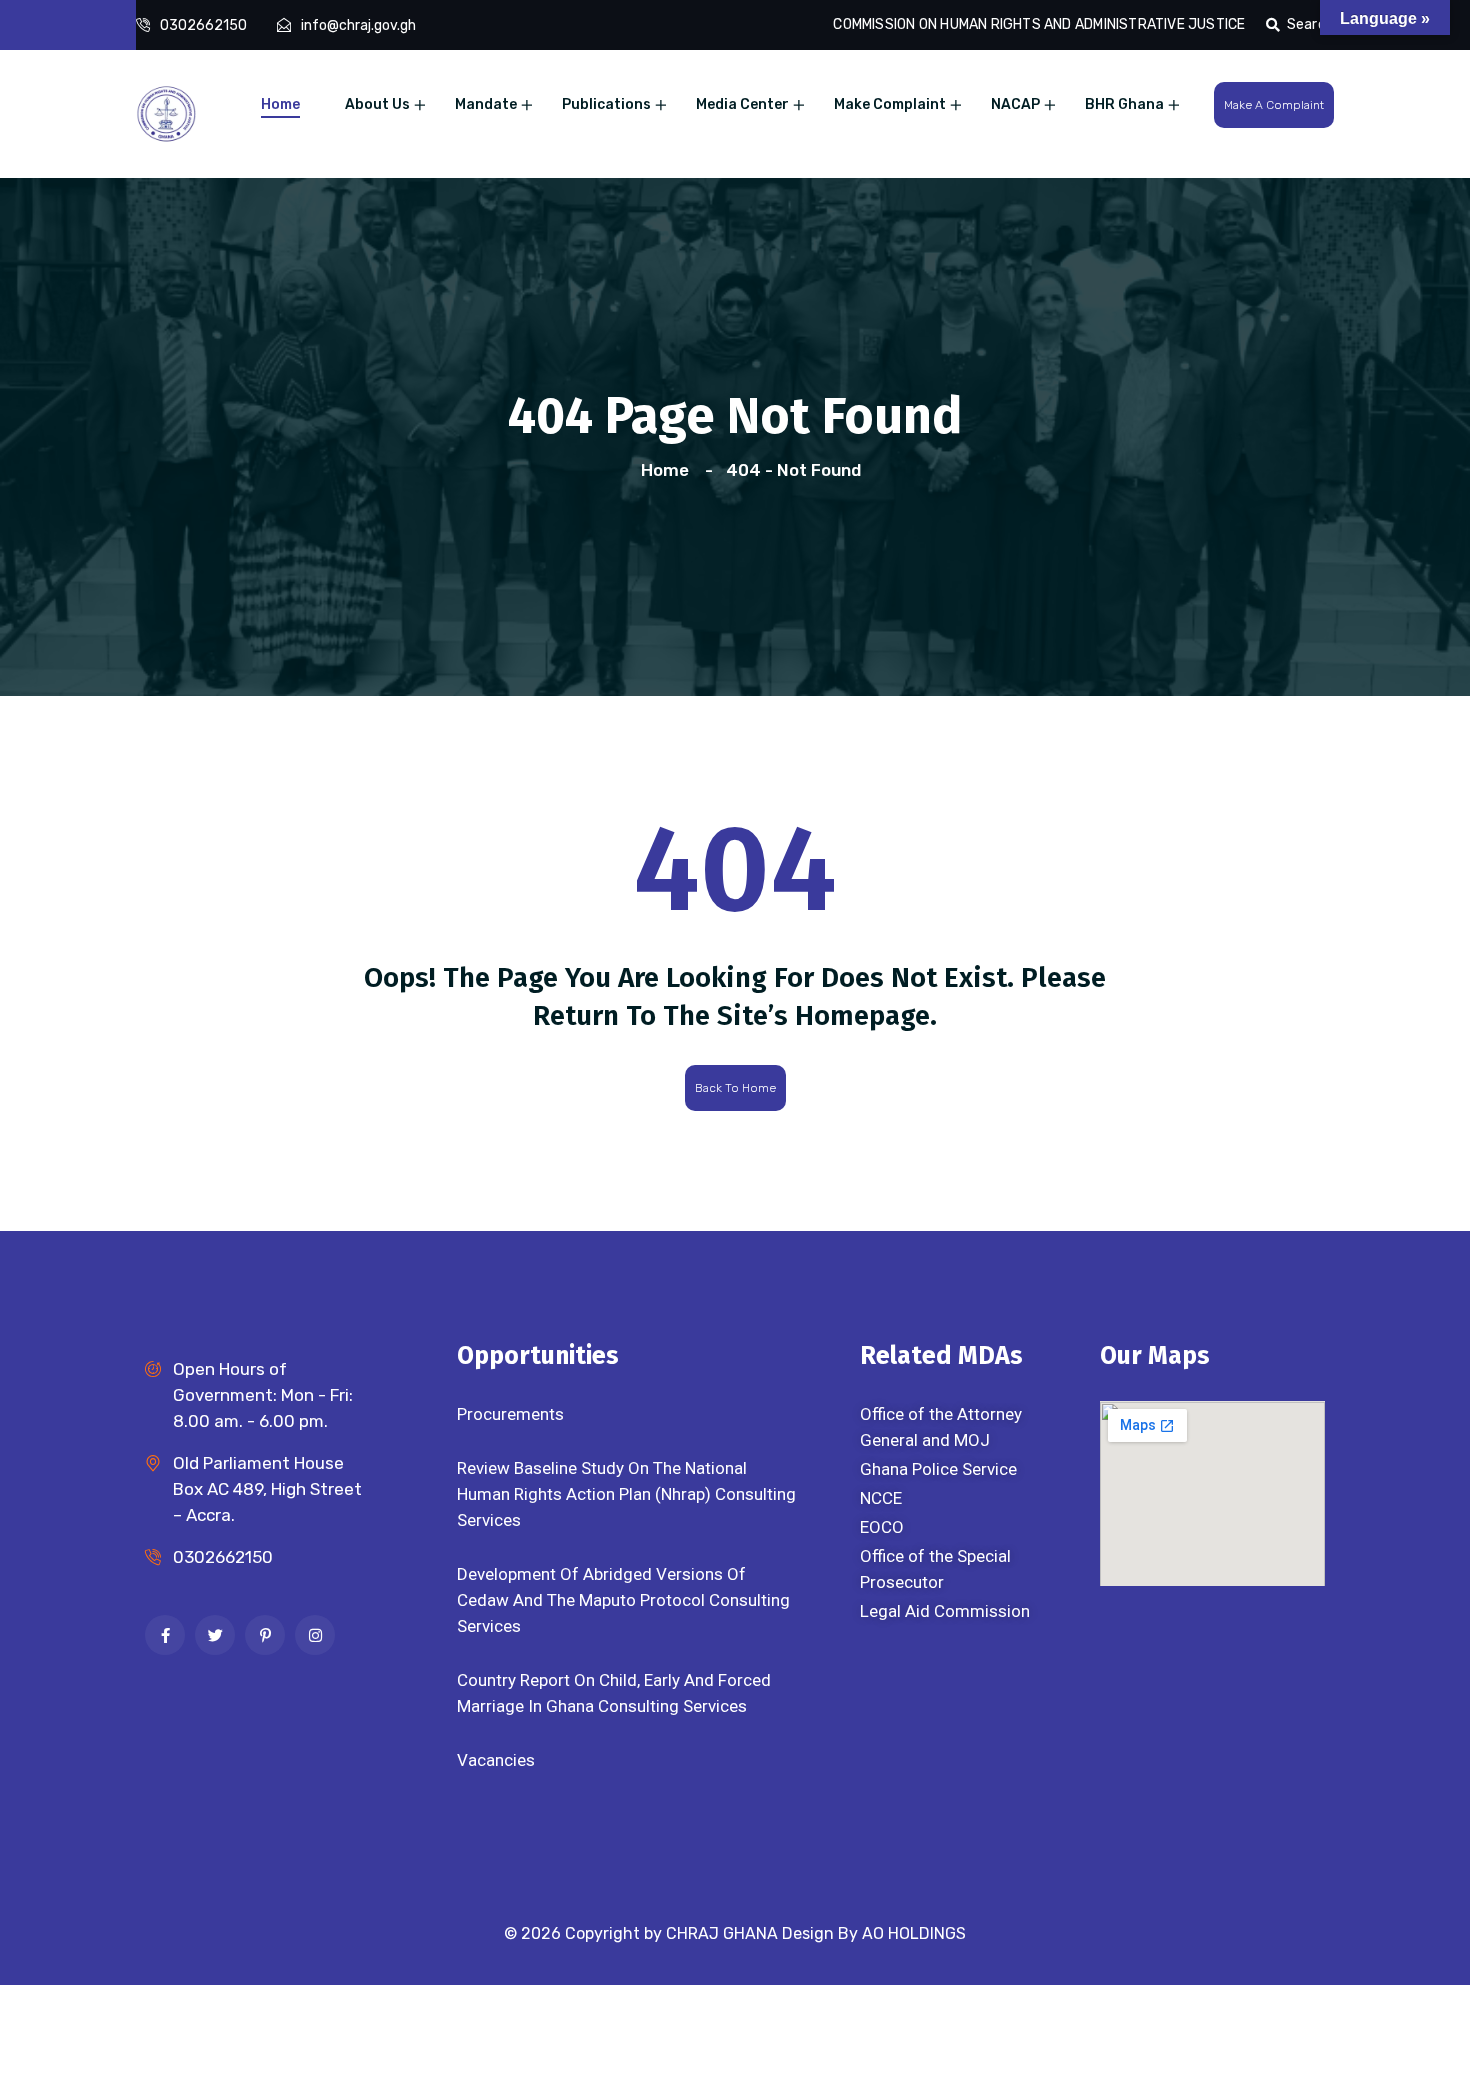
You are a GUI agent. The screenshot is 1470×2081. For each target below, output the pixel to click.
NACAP (1015, 104)
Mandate (486, 104)
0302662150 (203, 25)
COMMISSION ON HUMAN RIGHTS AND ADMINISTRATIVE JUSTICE (1039, 24)
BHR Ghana (1124, 104)
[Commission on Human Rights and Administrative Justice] (166, 112)
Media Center (742, 104)
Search (1310, 24)
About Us (377, 104)
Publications (606, 104)
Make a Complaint (1274, 105)
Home (280, 104)
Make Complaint (890, 104)
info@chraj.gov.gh (358, 25)
